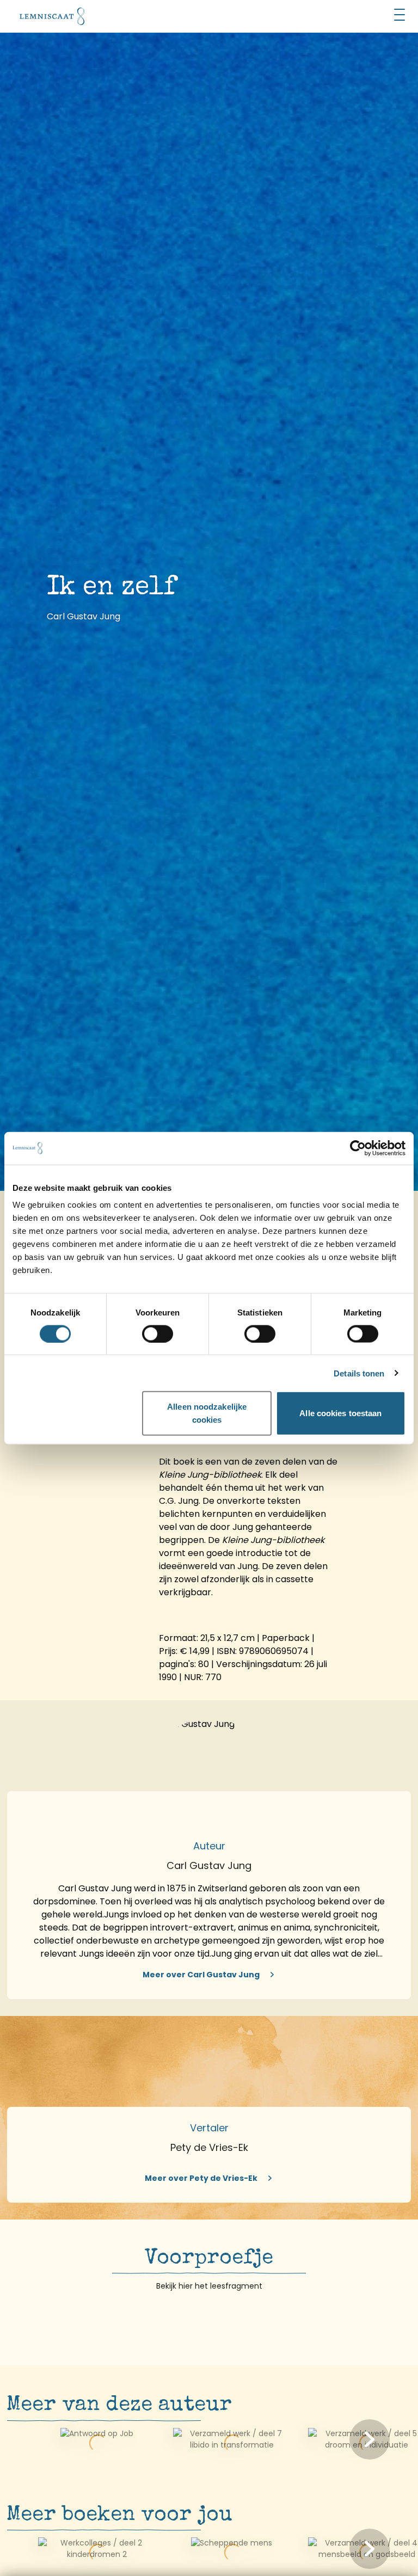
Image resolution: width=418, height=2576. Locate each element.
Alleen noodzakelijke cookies (207, 1413)
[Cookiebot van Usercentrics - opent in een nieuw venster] (358, 1148)
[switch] (158, 1333)
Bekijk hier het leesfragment (209, 2286)
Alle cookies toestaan (340, 1413)
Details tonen (359, 1373)
